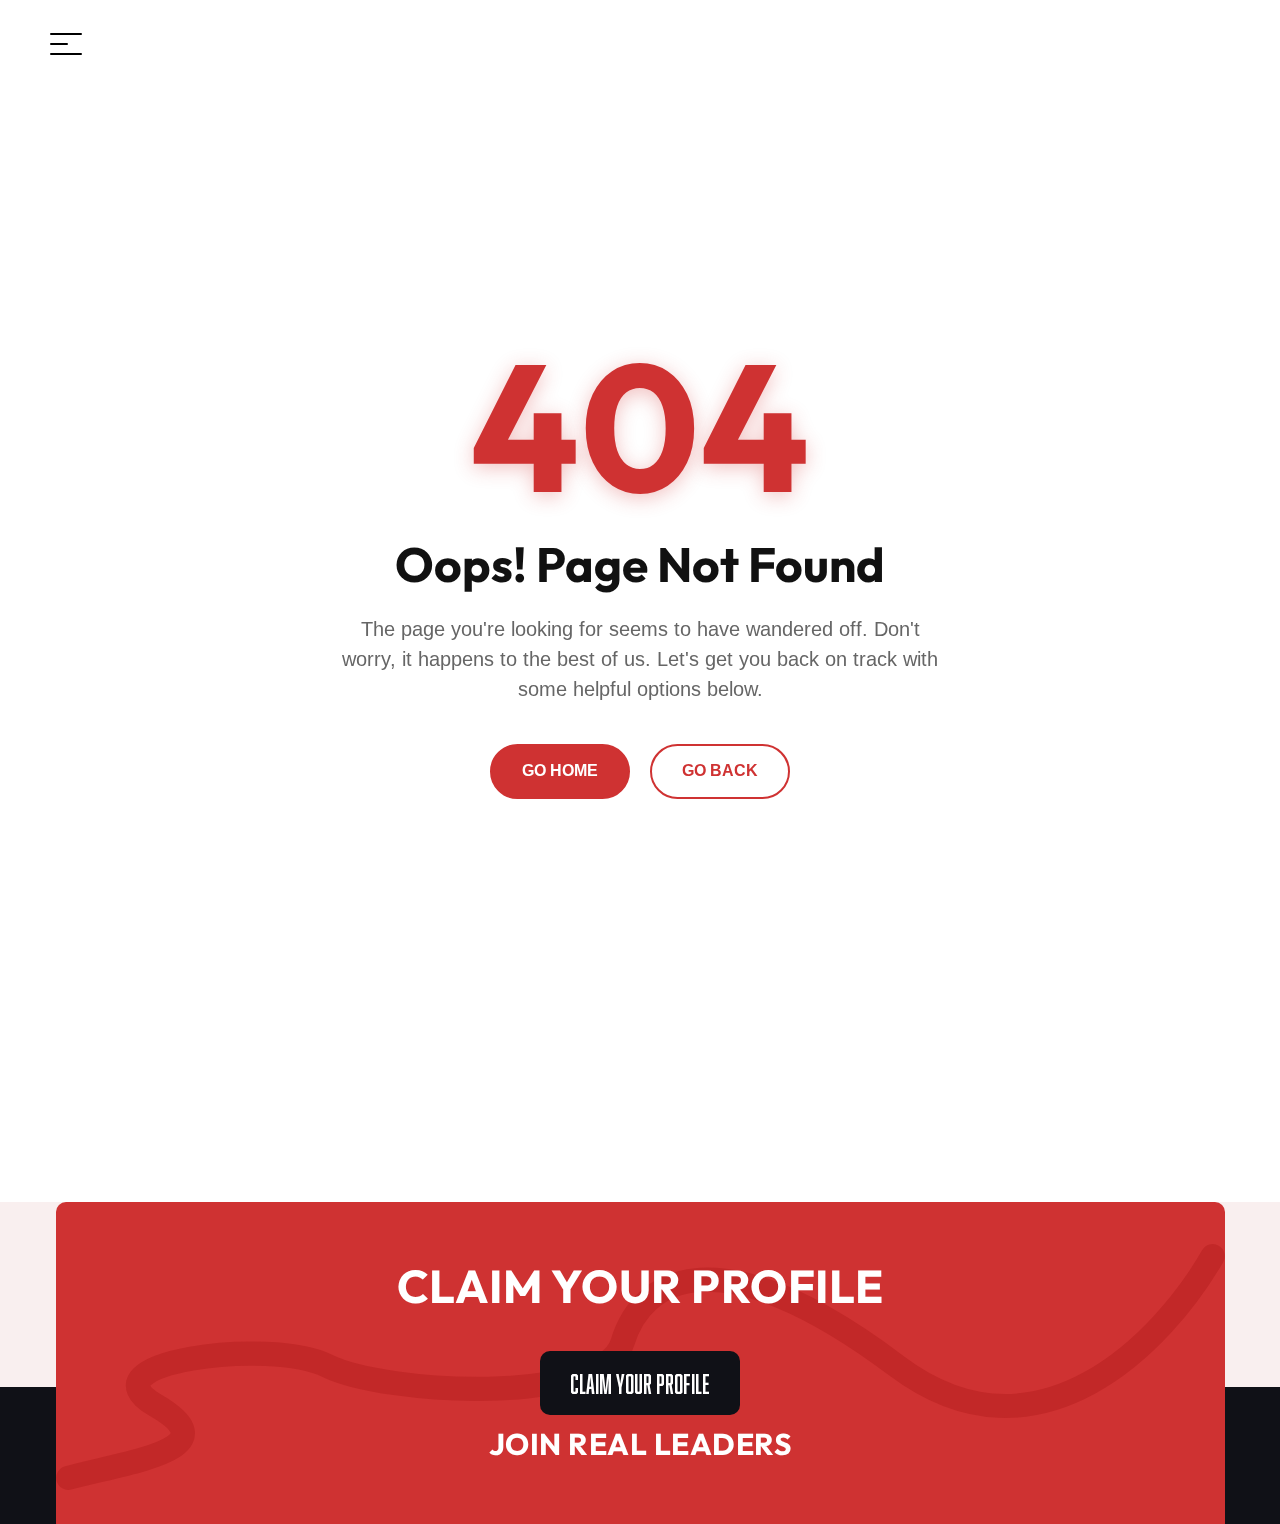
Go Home (560, 770)
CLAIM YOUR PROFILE (640, 1380)
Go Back (720, 770)
